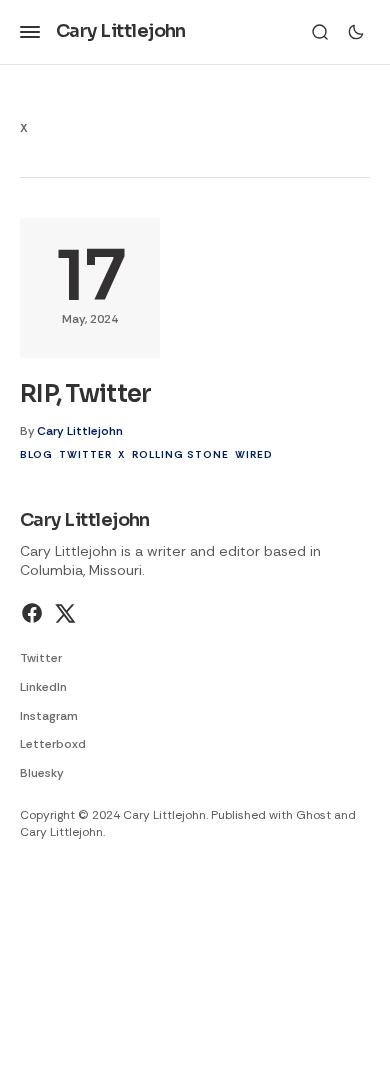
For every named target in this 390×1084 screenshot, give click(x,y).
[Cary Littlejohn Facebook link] (34, 613)
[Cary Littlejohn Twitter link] (63, 613)
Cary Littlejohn (80, 431)
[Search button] (320, 32)
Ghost (313, 815)
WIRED (254, 454)
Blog (36, 454)
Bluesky (42, 773)
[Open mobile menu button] (30, 32)
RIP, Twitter (85, 394)
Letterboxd (53, 744)
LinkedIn (43, 687)
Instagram (49, 716)
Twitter (85, 454)
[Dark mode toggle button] (356, 32)
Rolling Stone (180, 454)
